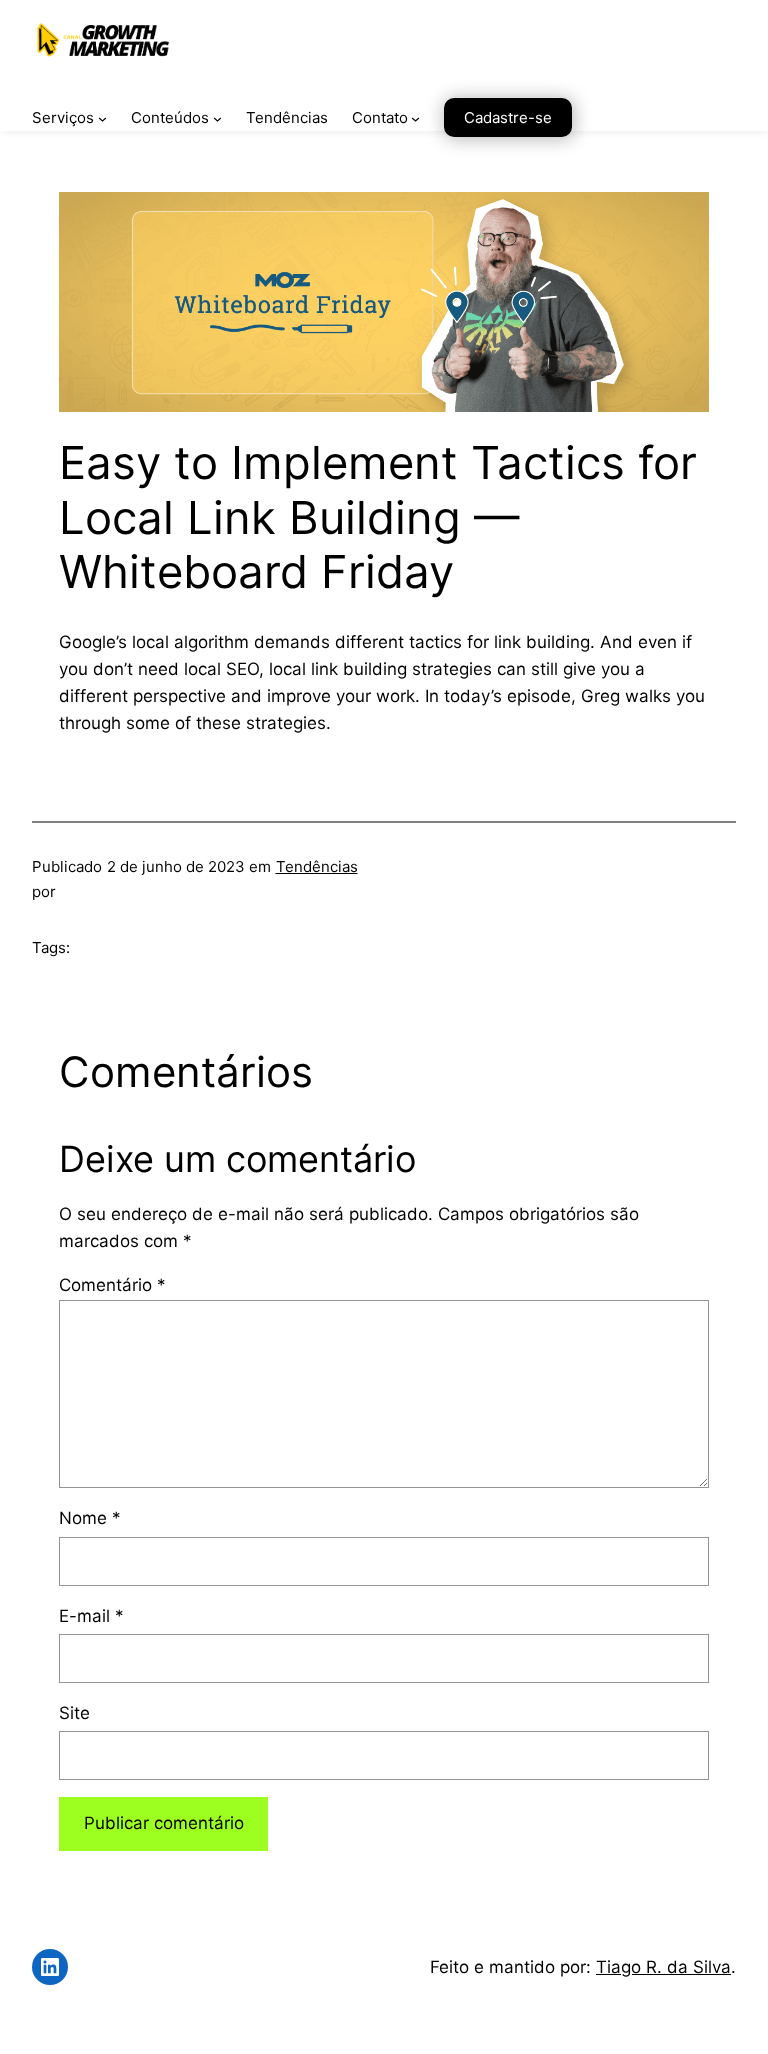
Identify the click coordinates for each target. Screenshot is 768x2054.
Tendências (317, 866)
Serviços (63, 117)
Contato (380, 117)
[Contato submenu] (415, 118)
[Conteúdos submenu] (217, 118)
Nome (90, 1518)
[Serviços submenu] (102, 118)
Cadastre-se (508, 117)
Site (74, 1713)
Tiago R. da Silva (663, 1967)
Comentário (112, 1285)
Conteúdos (170, 117)
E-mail (91, 1616)
